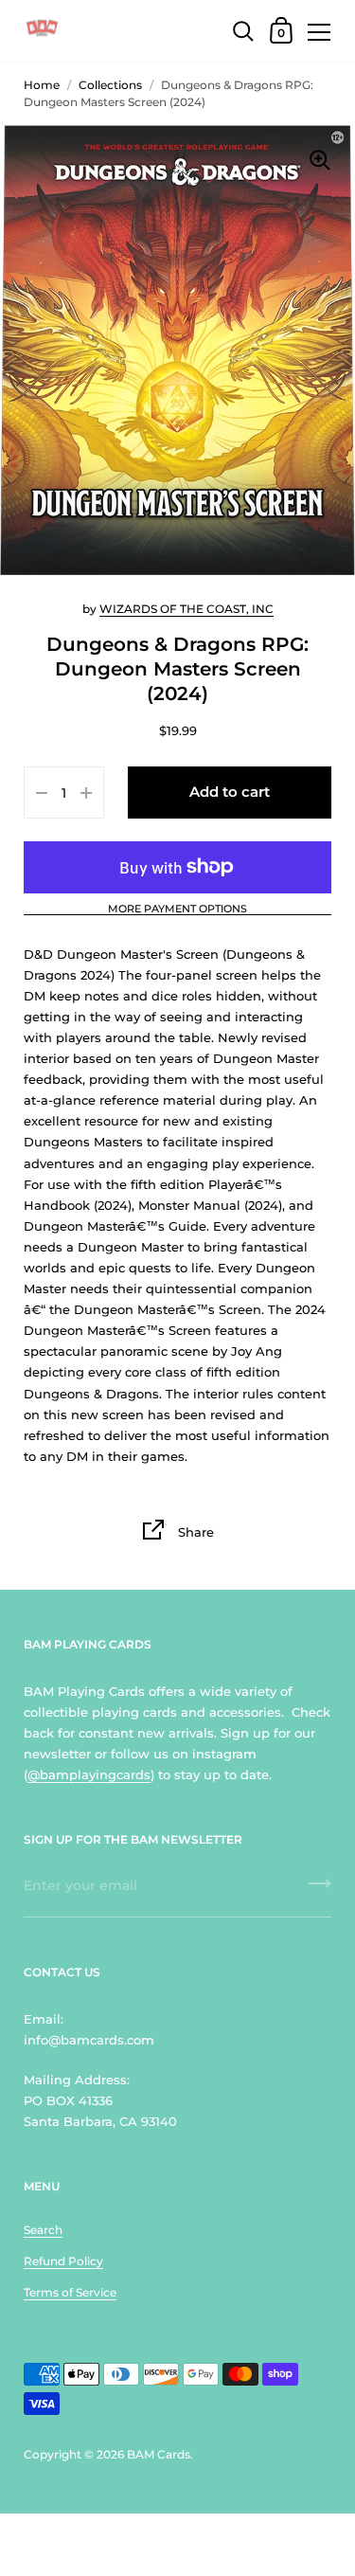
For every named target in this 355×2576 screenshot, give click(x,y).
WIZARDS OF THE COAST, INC (186, 609)
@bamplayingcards (89, 1774)
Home (42, 85)
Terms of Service (70, 2292)
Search (43, 2230)
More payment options (177, 910)
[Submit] (320, 1890)
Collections (110, 85)
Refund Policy (63, 2261)
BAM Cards (159, 2454)
